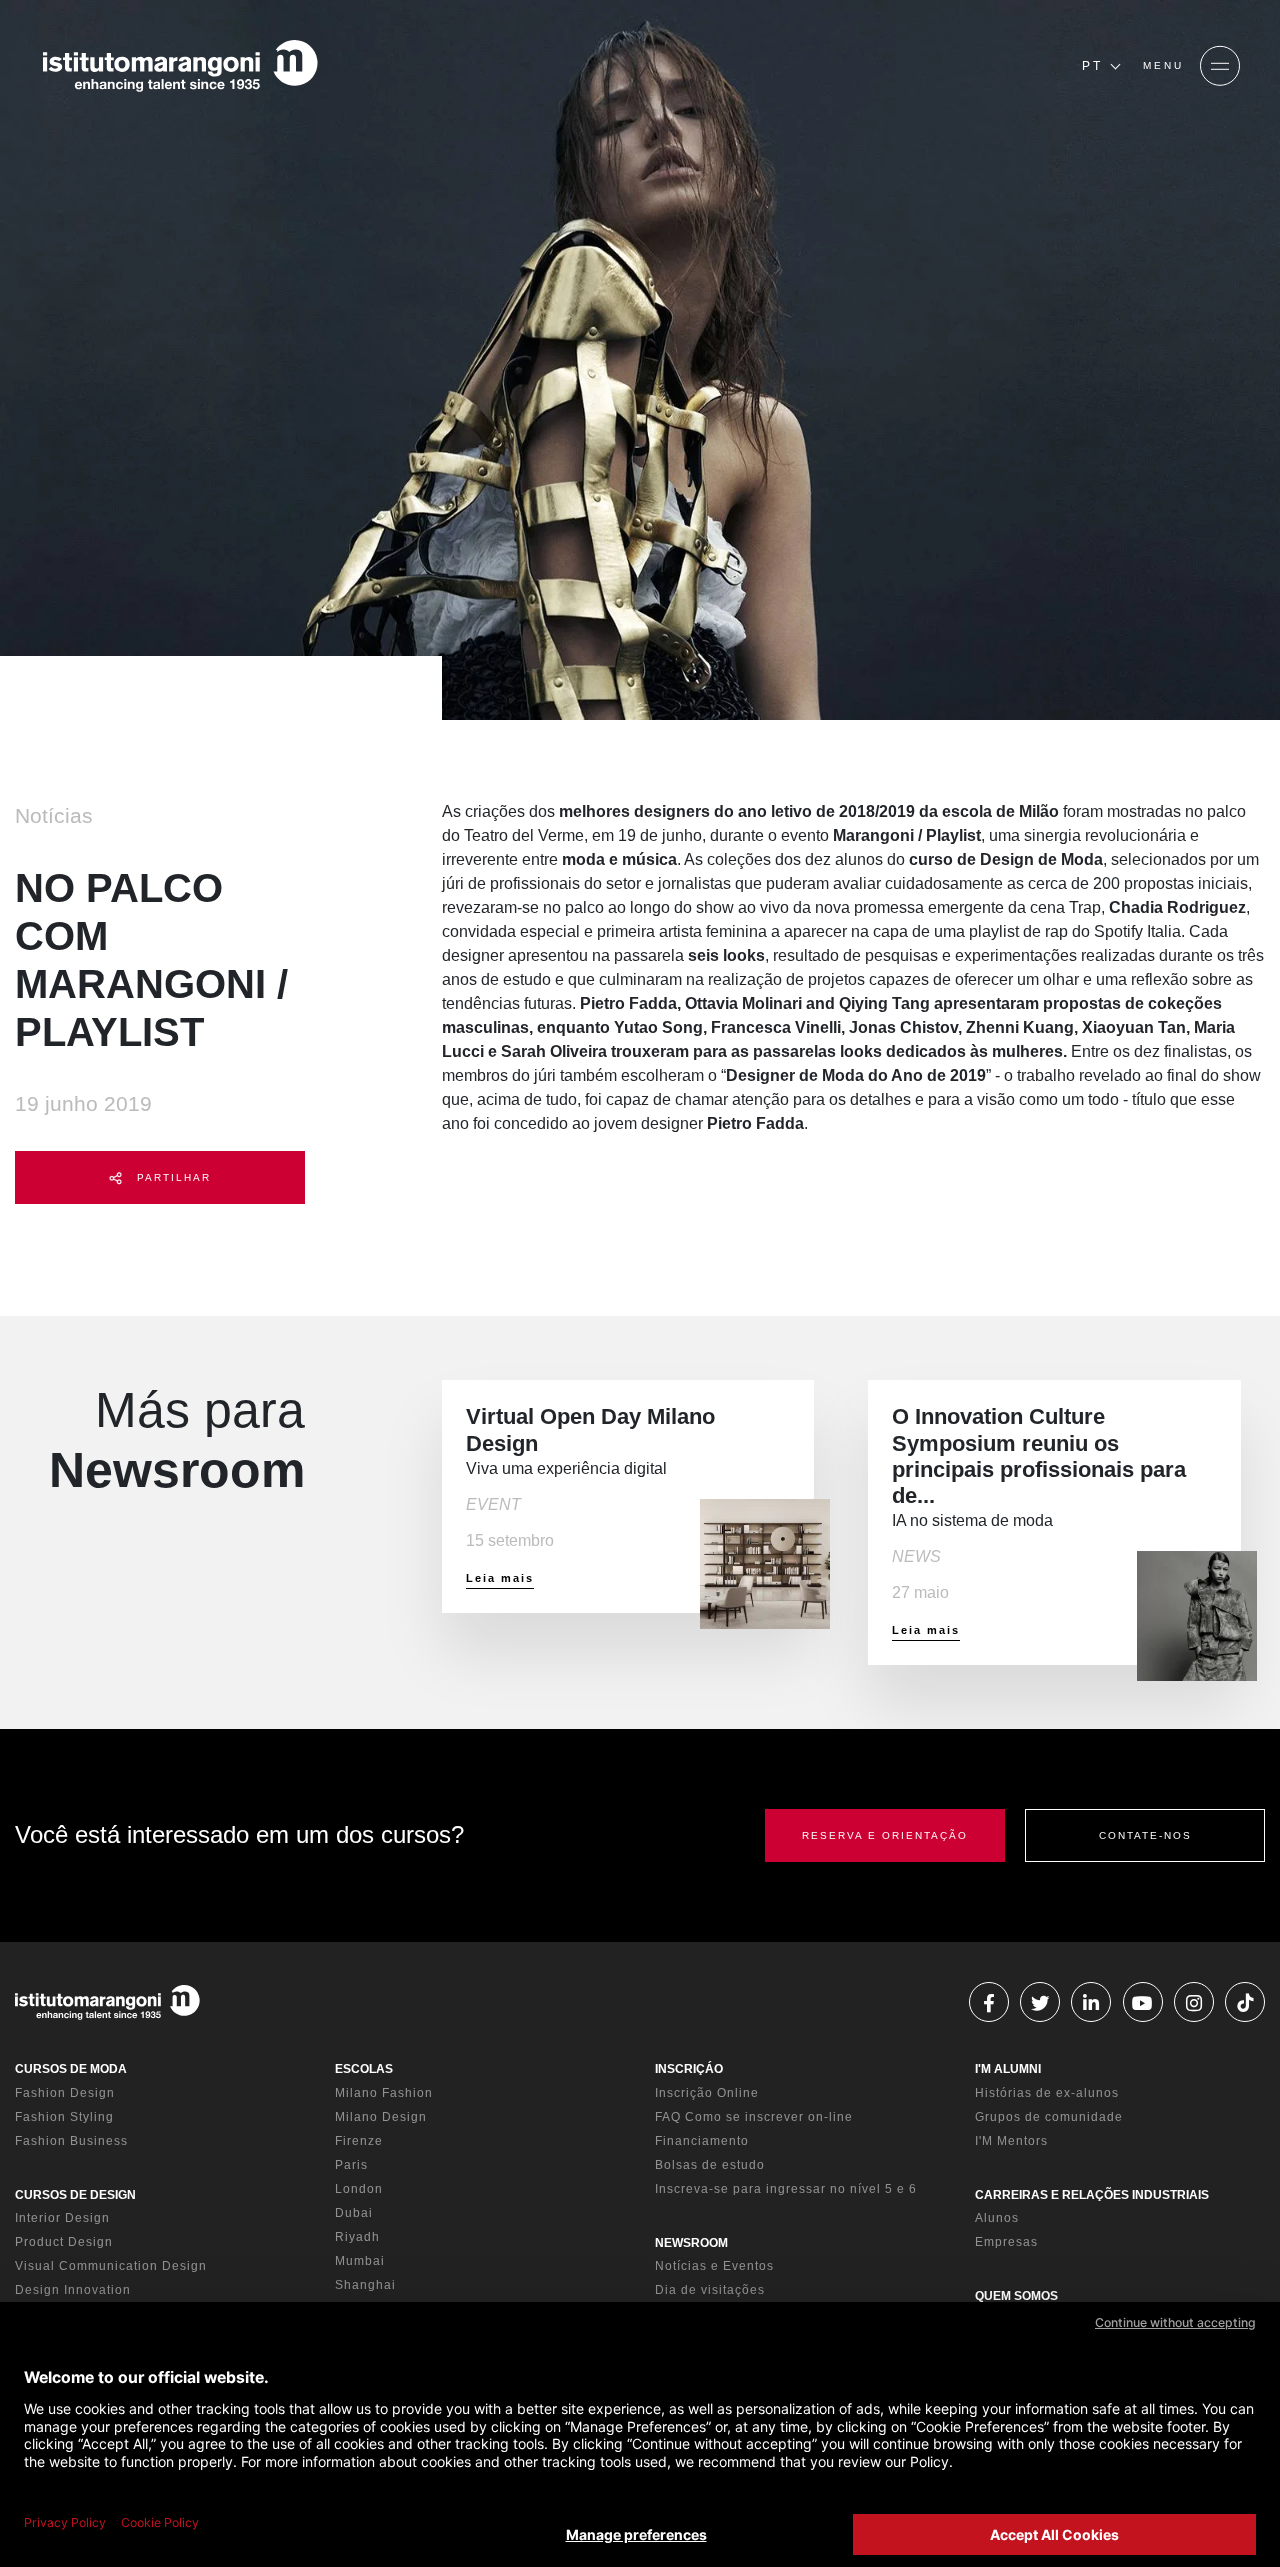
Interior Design (62, 2218)
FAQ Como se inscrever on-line (754, 2117)
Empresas (1006, 2242)
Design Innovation (73, 2290)
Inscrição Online (707, 2093)
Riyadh (357, 2237)
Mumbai (360, 2261)
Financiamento (702, 2141)
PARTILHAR (171, 1177)
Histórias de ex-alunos (1047, 2093)
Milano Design (381, 2117)
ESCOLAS (364, 2069)
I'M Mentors (1011, 2141)
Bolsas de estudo (710, 2165)
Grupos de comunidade (1049, 2117)
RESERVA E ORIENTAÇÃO (885, 1835)
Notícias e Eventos (714, 2266)
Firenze (359, 2141)
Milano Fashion (384, 2093)
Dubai (354, 2213)
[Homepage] (180, 66)
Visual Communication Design (111, 2266)
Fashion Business (71, 2141)
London (359, 2189)
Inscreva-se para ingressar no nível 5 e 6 (786, 2189)
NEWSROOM (691, 2243)
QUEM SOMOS (1016, 2296)
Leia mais (500, 1578)
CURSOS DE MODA (71, 2069)
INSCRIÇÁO (689, 2069)
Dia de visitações (710, 2290)
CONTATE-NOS (1145, 1835)
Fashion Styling (64, 2117)
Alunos (997, 2218)
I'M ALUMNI (1008, 2069)
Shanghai (365, 2285)
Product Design (64, 2242)
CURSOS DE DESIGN (75, 2195)
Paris (351, 2165)
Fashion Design (65, 2093)
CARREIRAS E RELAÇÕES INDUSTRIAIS (1092, 2195)
